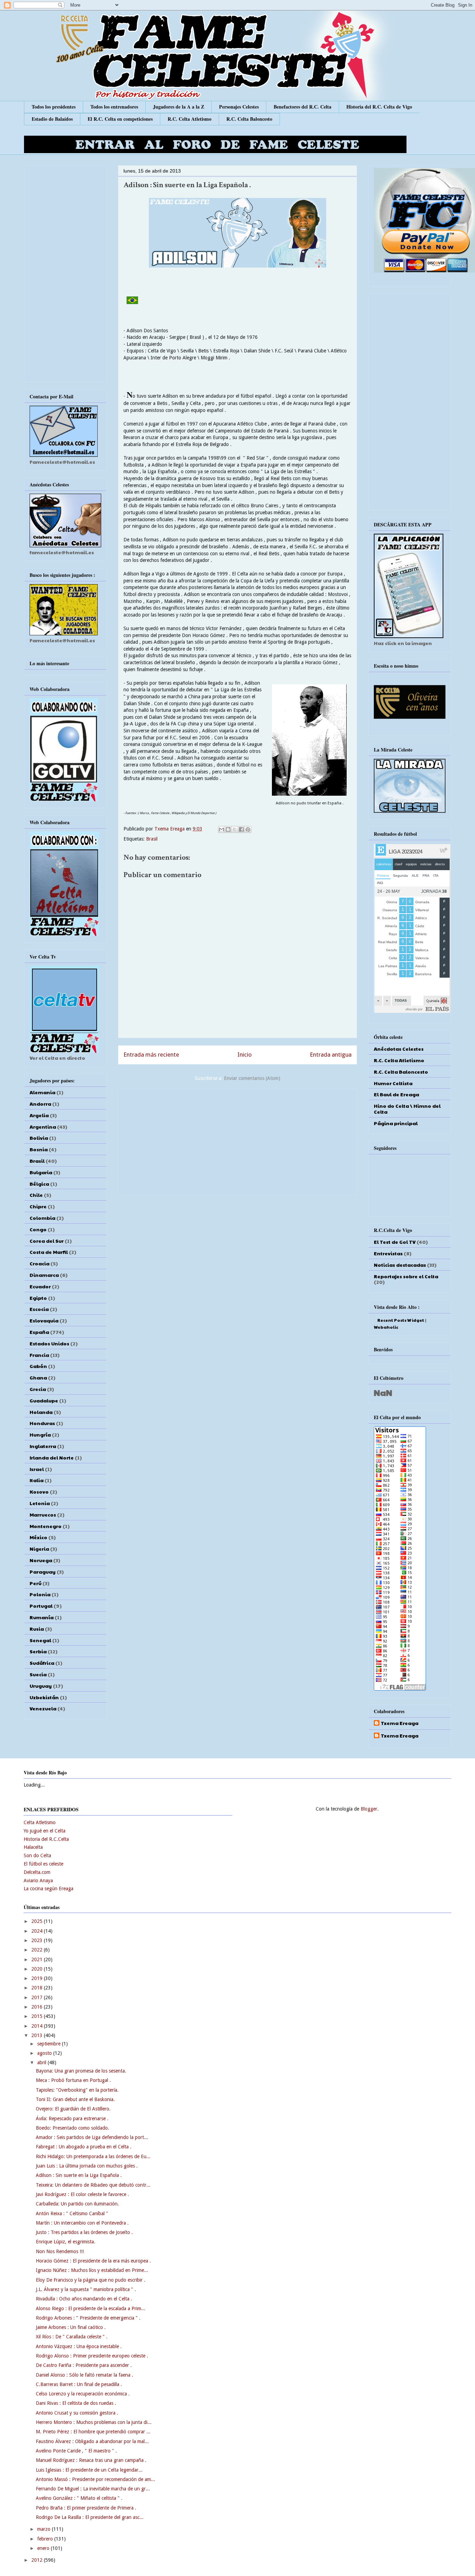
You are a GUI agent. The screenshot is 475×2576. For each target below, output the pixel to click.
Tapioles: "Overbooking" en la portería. (77, 2090)
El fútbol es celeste (43, 1864)
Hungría (40, 1434)
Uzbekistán (44, 1697)
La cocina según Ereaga (49, 1889)
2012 (38, 2560)
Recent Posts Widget (401, 1320)
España (39, 1332)
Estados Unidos (49, 1343)
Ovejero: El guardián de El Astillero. (73, 2109)
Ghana (38, 1377)
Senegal (40, 1640)
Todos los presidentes (54, 107)
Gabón (38, 1366)
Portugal (41, 1606)
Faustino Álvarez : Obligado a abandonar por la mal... (92, 2441)
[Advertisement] (237, 1140)
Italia (37, 1480)
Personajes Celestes (239, 107)
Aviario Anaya (38, 1881)
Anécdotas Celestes (399, 1049)
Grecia (38, 1389)
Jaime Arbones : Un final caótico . (71, 2327)
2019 (38, 1978)
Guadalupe (44, 1400)
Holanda (41, 1412)
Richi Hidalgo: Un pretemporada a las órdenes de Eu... (93, 2156)
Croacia (39, 1263)
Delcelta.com (37, 1872)
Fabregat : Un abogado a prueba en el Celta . (84, 2147)
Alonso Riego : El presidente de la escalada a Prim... (91, 2308)
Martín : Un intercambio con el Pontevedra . (82, 2223)
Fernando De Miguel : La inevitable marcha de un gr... (93, 2489)
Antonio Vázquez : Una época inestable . (79, 2346)
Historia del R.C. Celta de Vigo (379, 107)
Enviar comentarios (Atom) (252, 1078)
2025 (38, 1921)
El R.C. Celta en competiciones (120, 119)
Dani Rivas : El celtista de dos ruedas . (76, 2403)
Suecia (38, 1674)
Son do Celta (37, 1855)
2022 (38, 1950)
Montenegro (46, 1526)
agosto (45, 2053)
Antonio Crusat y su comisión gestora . (77, 2413)
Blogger (369, 1809)
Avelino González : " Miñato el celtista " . (79, 2498)
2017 (38, 1997)
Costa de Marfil (49, 1252)
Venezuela (43, 1708)
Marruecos (43, 1514)
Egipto (38, 1298)
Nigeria (39, 1549)
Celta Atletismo (40, 1822)
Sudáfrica (42, 1663)
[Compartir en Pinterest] (248, 829)
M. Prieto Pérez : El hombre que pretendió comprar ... (93, 2432)
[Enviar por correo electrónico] (222, 829)
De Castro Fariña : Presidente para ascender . (84, 2365)
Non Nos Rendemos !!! (60, 2251)
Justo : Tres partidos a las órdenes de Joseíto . (84, 2232)
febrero (46, 2539)
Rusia (37, 1629)
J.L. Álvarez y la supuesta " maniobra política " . (86, 2289)
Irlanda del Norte (52, 1457)
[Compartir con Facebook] (241, 829)
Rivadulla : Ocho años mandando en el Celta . (84, 2299)
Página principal (396, 1123)
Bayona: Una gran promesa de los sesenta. (81, 2071)
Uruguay (41, 1686)
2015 (38, 2016)
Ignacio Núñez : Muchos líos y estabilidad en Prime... (92, 2270)
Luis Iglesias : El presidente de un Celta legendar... (89, 2470)
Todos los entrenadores (114, 107)
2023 (38, 1940)
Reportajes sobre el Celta (406, 1276)
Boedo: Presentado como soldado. (73, 2128)
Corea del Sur (47, 1241)
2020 (38, 1969)
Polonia (40, 1594)
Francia (39, 1355)
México (38, 1537)
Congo (38, 1229)
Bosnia (39, 1149)
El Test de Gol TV (395, 1242)
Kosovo (39, 1492)
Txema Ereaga (170, 829)
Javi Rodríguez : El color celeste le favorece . (82, 2194)
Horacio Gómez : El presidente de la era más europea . (93, 2261)
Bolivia (39, 1138)
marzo (45, 2529)
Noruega (41, 1560)
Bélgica (39, 1184)
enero (44, 2548)
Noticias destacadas (400, 1265)
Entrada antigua (331, 1055)
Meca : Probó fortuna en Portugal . (73, 2080)
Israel (37, 1469)
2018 (38, 1988)
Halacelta (33, 1847)
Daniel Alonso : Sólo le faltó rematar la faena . (84, 2375)
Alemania (42, 1092)
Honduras (42, 1423)
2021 (38, 1959)
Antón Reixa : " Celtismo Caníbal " (72, 2213)
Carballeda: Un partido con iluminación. (77, 2204)
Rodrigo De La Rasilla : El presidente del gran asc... (90, 2517)
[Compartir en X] (235, 829)
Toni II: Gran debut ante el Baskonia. (75, 2099)
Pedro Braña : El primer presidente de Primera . (86, 2508)
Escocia (39, 1309)
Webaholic (386, 1327)
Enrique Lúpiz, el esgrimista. (66, 2242)
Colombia (42, 1218)
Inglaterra (43, 1446)
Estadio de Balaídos (52, 119)
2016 (38, 2007)
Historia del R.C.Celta (46, 1839)
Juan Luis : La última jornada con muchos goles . (87, 2166)
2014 (38, 2026)
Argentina (43, 1127)
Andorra (40, 1104)
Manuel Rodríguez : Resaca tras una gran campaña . (91, 2460)
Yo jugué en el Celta (45, 1831)
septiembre (50, 2044)
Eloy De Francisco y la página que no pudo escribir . (91, 2280)
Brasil (152, 839)
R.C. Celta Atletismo (190, 119)
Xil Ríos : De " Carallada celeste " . (72, 2337)
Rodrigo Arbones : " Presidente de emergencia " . (88, 2318)
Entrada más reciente (151, 1055)
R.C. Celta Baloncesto (249, 119)
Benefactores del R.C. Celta (303, 107)
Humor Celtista (393, 1083)
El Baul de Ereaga (396, 1094)
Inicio (245, 1055)
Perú (35, 1583)
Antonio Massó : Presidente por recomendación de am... (95, 2479)
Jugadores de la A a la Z (179, 107)
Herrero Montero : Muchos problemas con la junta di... (94, 2422)
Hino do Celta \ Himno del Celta (407, 1109)
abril (42, 2062)
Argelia (39, 1115)
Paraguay (43, 1572)
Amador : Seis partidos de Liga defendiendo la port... (92, 2137)
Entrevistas (388, 1253)
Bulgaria (41, 1172)
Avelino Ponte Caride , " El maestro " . (76, 2451)
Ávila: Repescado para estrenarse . (72, 2118)
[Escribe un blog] (228, 829)
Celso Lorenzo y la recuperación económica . (83, 2394)
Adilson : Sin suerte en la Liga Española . (79, 2175)
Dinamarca (44, 1275)
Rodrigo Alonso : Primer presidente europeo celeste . (92, 2356)
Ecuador (40, 1286)
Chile (36, 1195)
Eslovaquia (44, 1320)
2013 (38, 2035)
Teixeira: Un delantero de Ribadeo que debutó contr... (93, 2185)
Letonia (40, 1503)
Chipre (38, 1206)
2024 (38, 1931)
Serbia (38, 1651)
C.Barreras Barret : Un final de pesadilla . (79, 2384)
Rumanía (42, 1617)
